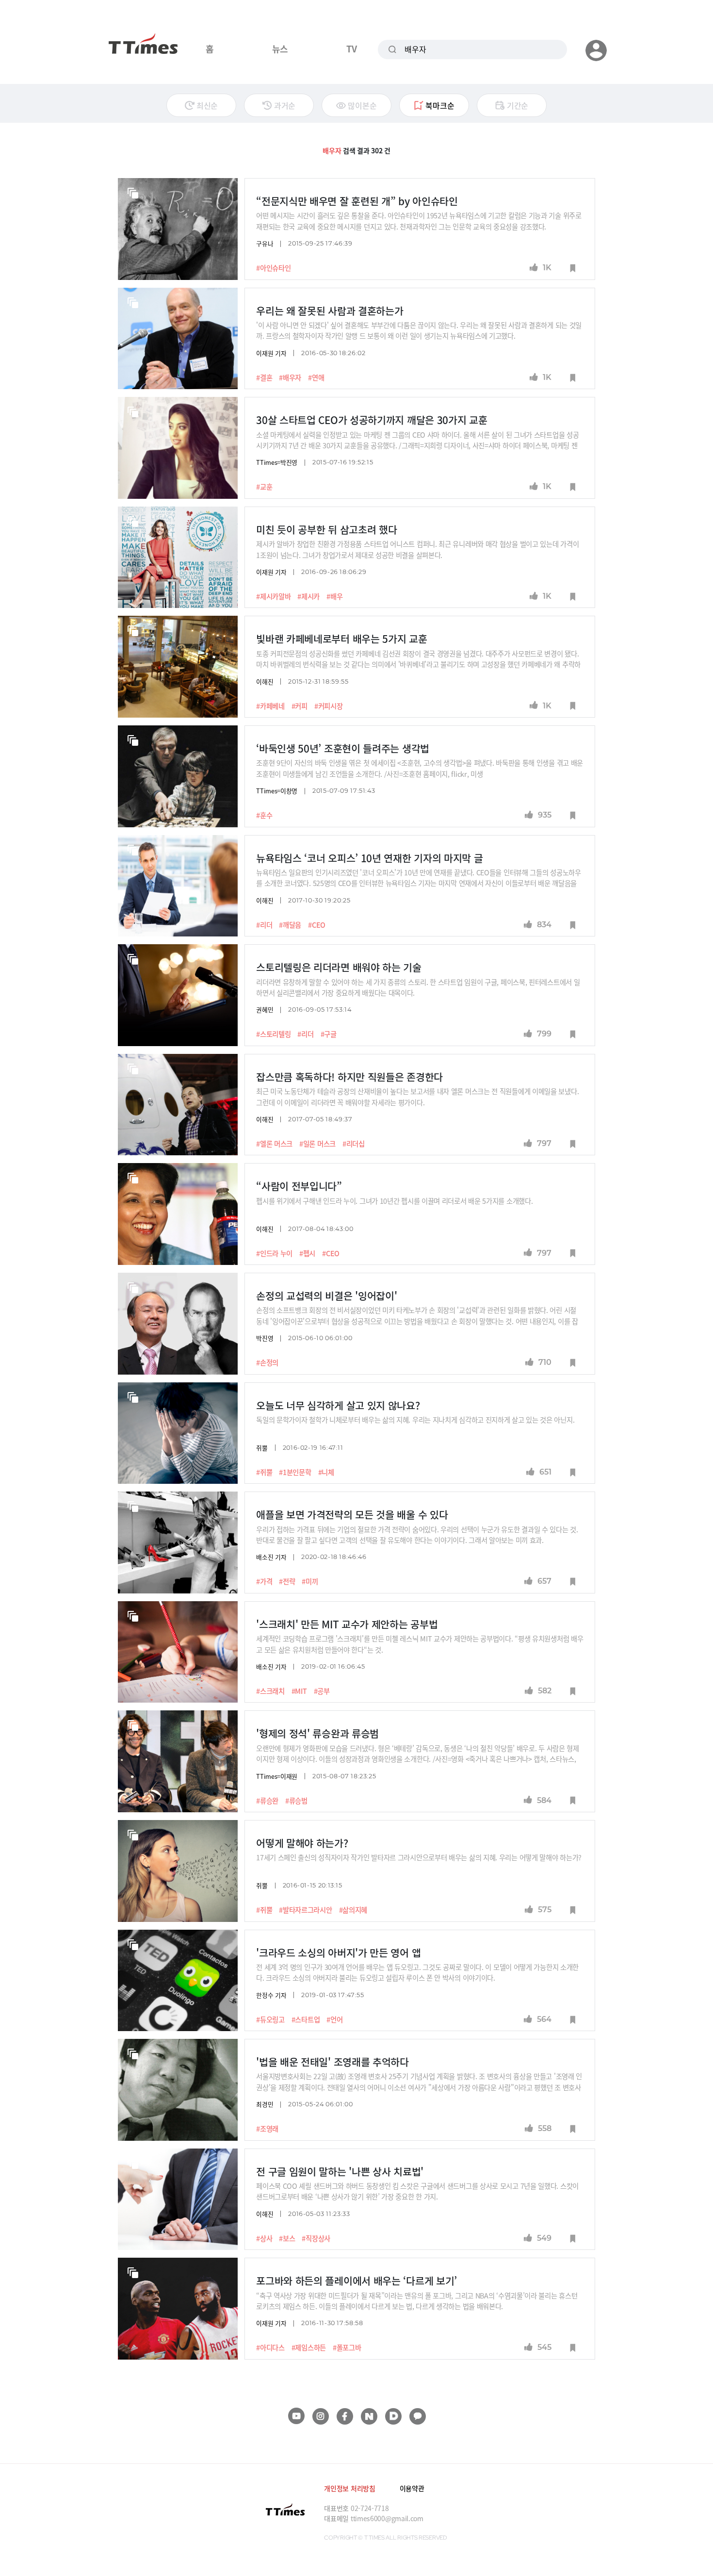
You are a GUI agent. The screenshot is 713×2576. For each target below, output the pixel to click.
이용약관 (412, 2488)
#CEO (317, 925)
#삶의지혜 (353, 1910)
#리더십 (354, 1144)
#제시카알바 (273, 596)
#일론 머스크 (317, 1144)
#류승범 (296, 1801)
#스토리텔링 (273, 1034)
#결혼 (264, 377)
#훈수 (264, 815)
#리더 (264, 925)
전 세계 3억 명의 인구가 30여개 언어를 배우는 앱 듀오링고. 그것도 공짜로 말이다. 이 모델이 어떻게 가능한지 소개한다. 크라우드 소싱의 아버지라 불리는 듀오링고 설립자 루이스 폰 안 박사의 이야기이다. (417, 1972)
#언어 (334, 2019)
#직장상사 (316, 2238)
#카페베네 (270, 706)
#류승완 (267, 1801)
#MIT (299, 1691)
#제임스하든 (309, 2347)
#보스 (287, 2238)
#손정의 (267, 1362)
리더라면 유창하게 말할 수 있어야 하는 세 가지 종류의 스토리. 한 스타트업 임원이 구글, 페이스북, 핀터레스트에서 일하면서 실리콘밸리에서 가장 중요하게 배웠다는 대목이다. (418, 987)
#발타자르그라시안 (305, 1910)
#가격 (264, 1581)
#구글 (329, 1034)
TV (351, 49)
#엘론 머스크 (274, 1144)
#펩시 (307, 1253)
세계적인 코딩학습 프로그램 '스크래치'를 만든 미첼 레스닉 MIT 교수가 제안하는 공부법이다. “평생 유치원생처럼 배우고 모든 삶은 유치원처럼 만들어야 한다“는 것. (420, 1644)
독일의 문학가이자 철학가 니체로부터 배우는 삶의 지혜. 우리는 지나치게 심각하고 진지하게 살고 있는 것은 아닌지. (415, 1419)
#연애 (316, 377)
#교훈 (264, 487)
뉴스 (280, 49)
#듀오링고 (270, 2019)
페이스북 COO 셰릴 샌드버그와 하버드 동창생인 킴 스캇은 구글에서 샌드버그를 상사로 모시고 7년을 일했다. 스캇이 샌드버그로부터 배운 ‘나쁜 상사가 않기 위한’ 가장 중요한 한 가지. (417, 2191)
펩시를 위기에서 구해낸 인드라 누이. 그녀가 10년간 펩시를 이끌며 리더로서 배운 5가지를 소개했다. (394, 1201)
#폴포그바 (347, 2347)
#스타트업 (306, 2019)
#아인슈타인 (273, 268)
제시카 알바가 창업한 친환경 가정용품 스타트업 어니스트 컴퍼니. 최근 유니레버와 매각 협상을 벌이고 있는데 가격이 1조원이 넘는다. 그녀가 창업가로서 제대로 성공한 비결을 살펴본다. (417, 549)
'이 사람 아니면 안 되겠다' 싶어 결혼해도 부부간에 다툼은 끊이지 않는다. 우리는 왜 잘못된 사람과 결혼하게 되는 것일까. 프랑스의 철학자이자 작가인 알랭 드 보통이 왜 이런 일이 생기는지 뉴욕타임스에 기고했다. (419, 330)
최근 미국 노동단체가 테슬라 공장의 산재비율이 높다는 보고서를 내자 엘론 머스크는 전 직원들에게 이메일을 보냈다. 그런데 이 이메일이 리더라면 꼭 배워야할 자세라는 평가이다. (417, 1096)
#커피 (300, 706)
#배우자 (290, 377)
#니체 (326, 1472)
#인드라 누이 (274, 1253)
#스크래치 (270, 1691)
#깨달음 (290, 925)
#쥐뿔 (264, 1472)
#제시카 (308, 596)
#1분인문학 (295, 1472)
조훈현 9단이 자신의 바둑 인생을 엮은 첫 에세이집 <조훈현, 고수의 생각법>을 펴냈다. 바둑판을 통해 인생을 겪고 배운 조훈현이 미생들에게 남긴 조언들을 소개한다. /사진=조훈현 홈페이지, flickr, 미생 (420, 768)
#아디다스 (270, 2347)
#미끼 (310, 1581)
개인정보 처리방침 (349, 2488)
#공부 (322, 1691)
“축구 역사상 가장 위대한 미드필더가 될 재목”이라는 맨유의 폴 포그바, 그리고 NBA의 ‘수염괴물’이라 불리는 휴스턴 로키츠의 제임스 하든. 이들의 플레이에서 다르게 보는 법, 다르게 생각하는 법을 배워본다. (417, 2301)
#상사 (264, 2238)
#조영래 (267, 2129)
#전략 (287, 1581)
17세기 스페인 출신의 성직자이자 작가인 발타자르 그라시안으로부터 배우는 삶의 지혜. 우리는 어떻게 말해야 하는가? (420, 1857)
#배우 (334, 596)
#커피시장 (329, 706)
